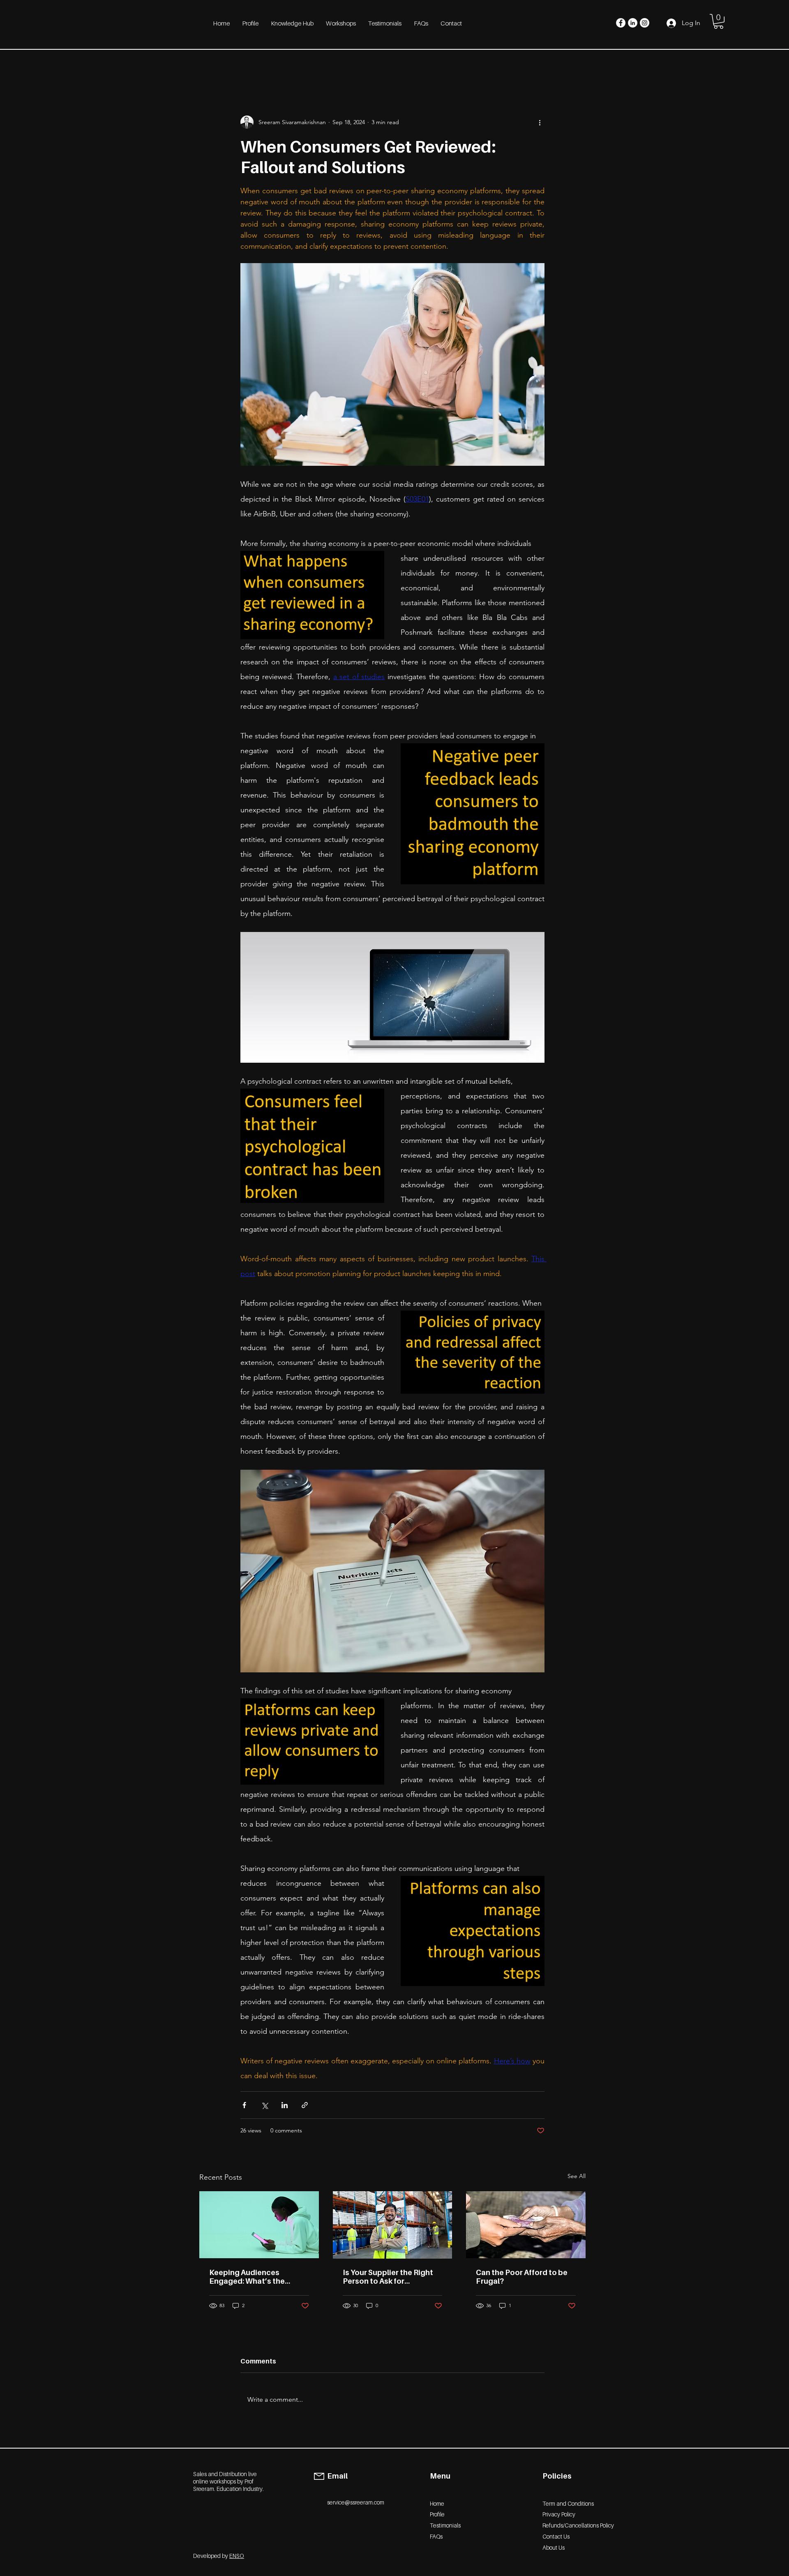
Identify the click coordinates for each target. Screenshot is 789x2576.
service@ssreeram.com (356, 2502)
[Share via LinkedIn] (285, 2105)
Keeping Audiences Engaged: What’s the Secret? (247, 2277)
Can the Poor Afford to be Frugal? (522, 2277)
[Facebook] (621, 23)
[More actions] (540, 122)
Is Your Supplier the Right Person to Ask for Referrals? (388, 2277)
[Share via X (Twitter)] (264, 2105)
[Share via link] (305, 2105)
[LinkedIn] (633, 23)
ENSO (237, 2556)
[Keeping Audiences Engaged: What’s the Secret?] (259, 2225)
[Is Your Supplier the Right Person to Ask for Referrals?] (393, 2225)
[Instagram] (645, 23)
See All (577, 2176)
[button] (719, 21)
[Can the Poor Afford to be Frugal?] (526, 2225)
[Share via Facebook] (244, 2105)
